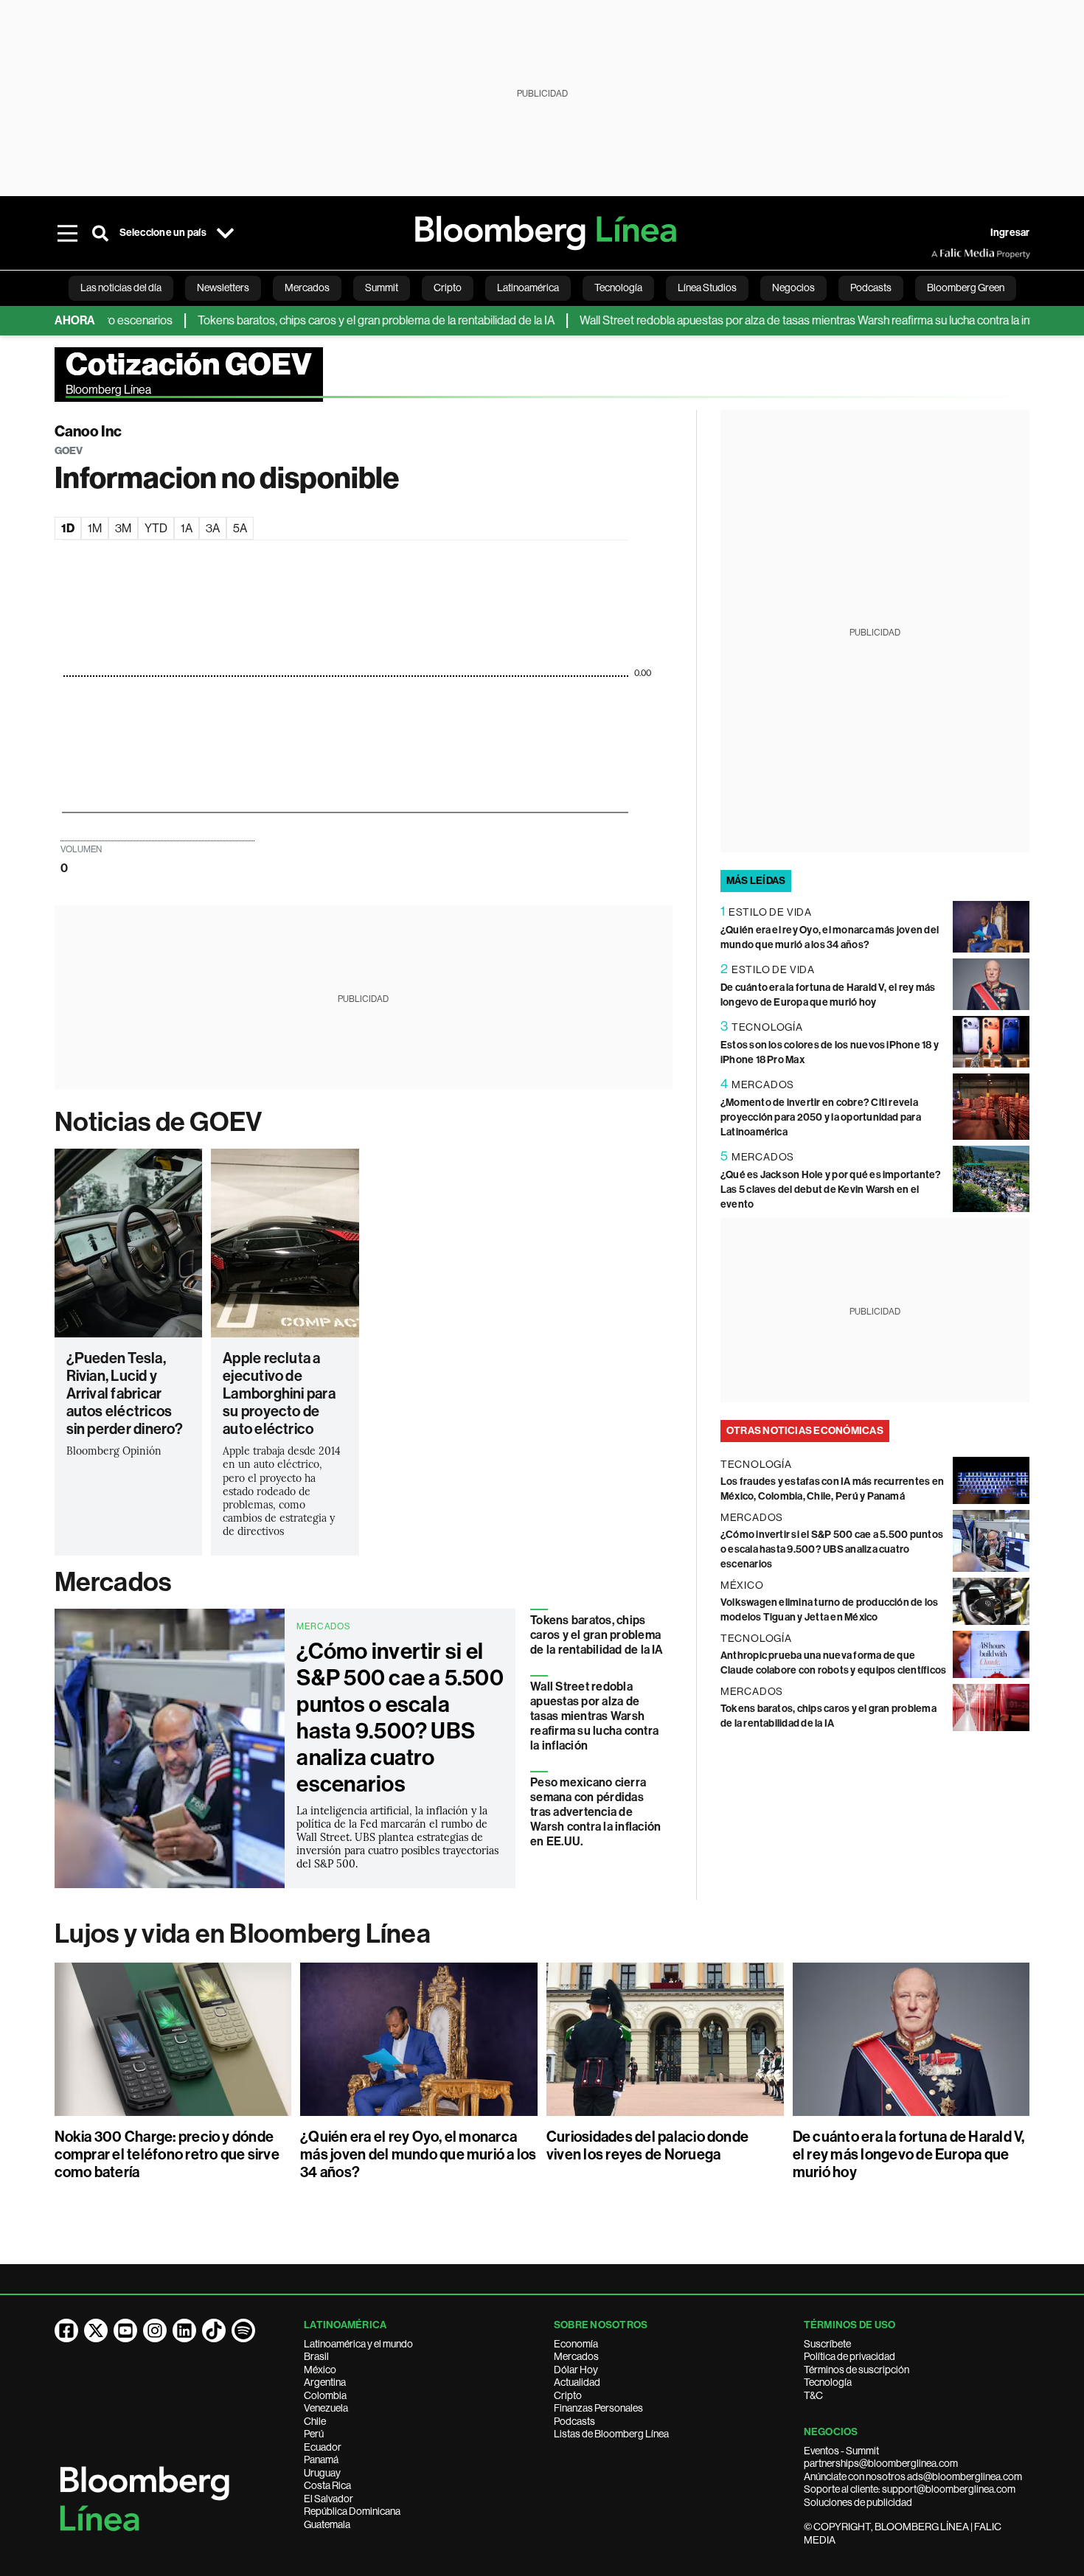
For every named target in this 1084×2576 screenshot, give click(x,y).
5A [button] (240, 528)
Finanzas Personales (598, 2408)
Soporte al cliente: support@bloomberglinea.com (910, 2489)
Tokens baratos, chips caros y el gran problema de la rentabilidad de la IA (333, 320)
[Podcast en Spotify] (243, 2330)
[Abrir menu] (68, 233)
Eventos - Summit (841, 2451)
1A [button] (187, 528)
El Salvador (329, 2499)
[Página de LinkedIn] (184, 2330)
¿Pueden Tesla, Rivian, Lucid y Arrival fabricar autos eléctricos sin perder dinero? (125, 1393)
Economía (576, 2344)
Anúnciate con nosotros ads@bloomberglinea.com (913, 2476)
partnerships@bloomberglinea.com (881, 2463)
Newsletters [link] (223, 288)
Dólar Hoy (576, 2370)
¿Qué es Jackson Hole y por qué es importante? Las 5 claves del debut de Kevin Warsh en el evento (831, 1190)
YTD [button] (156, 528)
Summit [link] (382, 288)
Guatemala (327, 2524)
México (320, 2370)
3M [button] (123, 528)
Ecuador (323, 2447)
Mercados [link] (307, 288)
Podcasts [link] (871, 288)
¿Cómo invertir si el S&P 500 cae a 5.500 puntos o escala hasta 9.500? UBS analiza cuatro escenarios (400, 1718)
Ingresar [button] (1010, 233)
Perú (314, 2434)
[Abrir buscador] (100, 233)
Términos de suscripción (857, 2370)
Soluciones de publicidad (858, 2502)
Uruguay (322, 2473)
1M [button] (95, 528)
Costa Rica (327, 2485)
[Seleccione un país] (226, 233)
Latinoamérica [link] (528, 288)
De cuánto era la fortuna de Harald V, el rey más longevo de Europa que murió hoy (909, 2154)
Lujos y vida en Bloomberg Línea (243, 1934)
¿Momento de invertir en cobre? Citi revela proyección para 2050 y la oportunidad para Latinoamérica (821, 1117)
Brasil (316, 2356)
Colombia (325, 2395)
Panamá (321, 2460)
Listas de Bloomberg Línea (611, 2434)
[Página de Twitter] (96, 2330)
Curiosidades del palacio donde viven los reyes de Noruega (647, 2145)
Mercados (113, 1582)
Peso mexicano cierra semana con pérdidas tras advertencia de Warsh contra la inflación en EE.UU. (595, 1812)
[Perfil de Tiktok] (214, 2330)
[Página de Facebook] (66, 2330)
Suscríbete (827, 2344)
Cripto (568, 2395)
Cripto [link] (448, 288)
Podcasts (574, 2421)
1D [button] (68, 528)
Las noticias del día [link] (121, 288)
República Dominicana (352, 2511)
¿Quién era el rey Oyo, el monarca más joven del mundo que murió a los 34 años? (418, 2154)
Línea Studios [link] (707, 288)
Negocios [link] (793, 288)
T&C (813, 2395)
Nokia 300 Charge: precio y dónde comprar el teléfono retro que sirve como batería (167, 2154)
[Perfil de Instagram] (155, 2330)
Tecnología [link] (618, 288)
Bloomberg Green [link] (966, 288)
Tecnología (828, 2382)
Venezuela (326, 2408)
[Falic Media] (942, 254)
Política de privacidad (850, 2356)
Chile (315, 2421)
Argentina (325, 2382)
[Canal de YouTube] (125, 2330)
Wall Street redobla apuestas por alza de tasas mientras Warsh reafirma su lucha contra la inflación (777, 320)
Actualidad (577, 2382)
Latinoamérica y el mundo (358, 2344)
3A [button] (213, 528)
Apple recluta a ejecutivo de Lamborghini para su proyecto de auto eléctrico (279, 1393)
